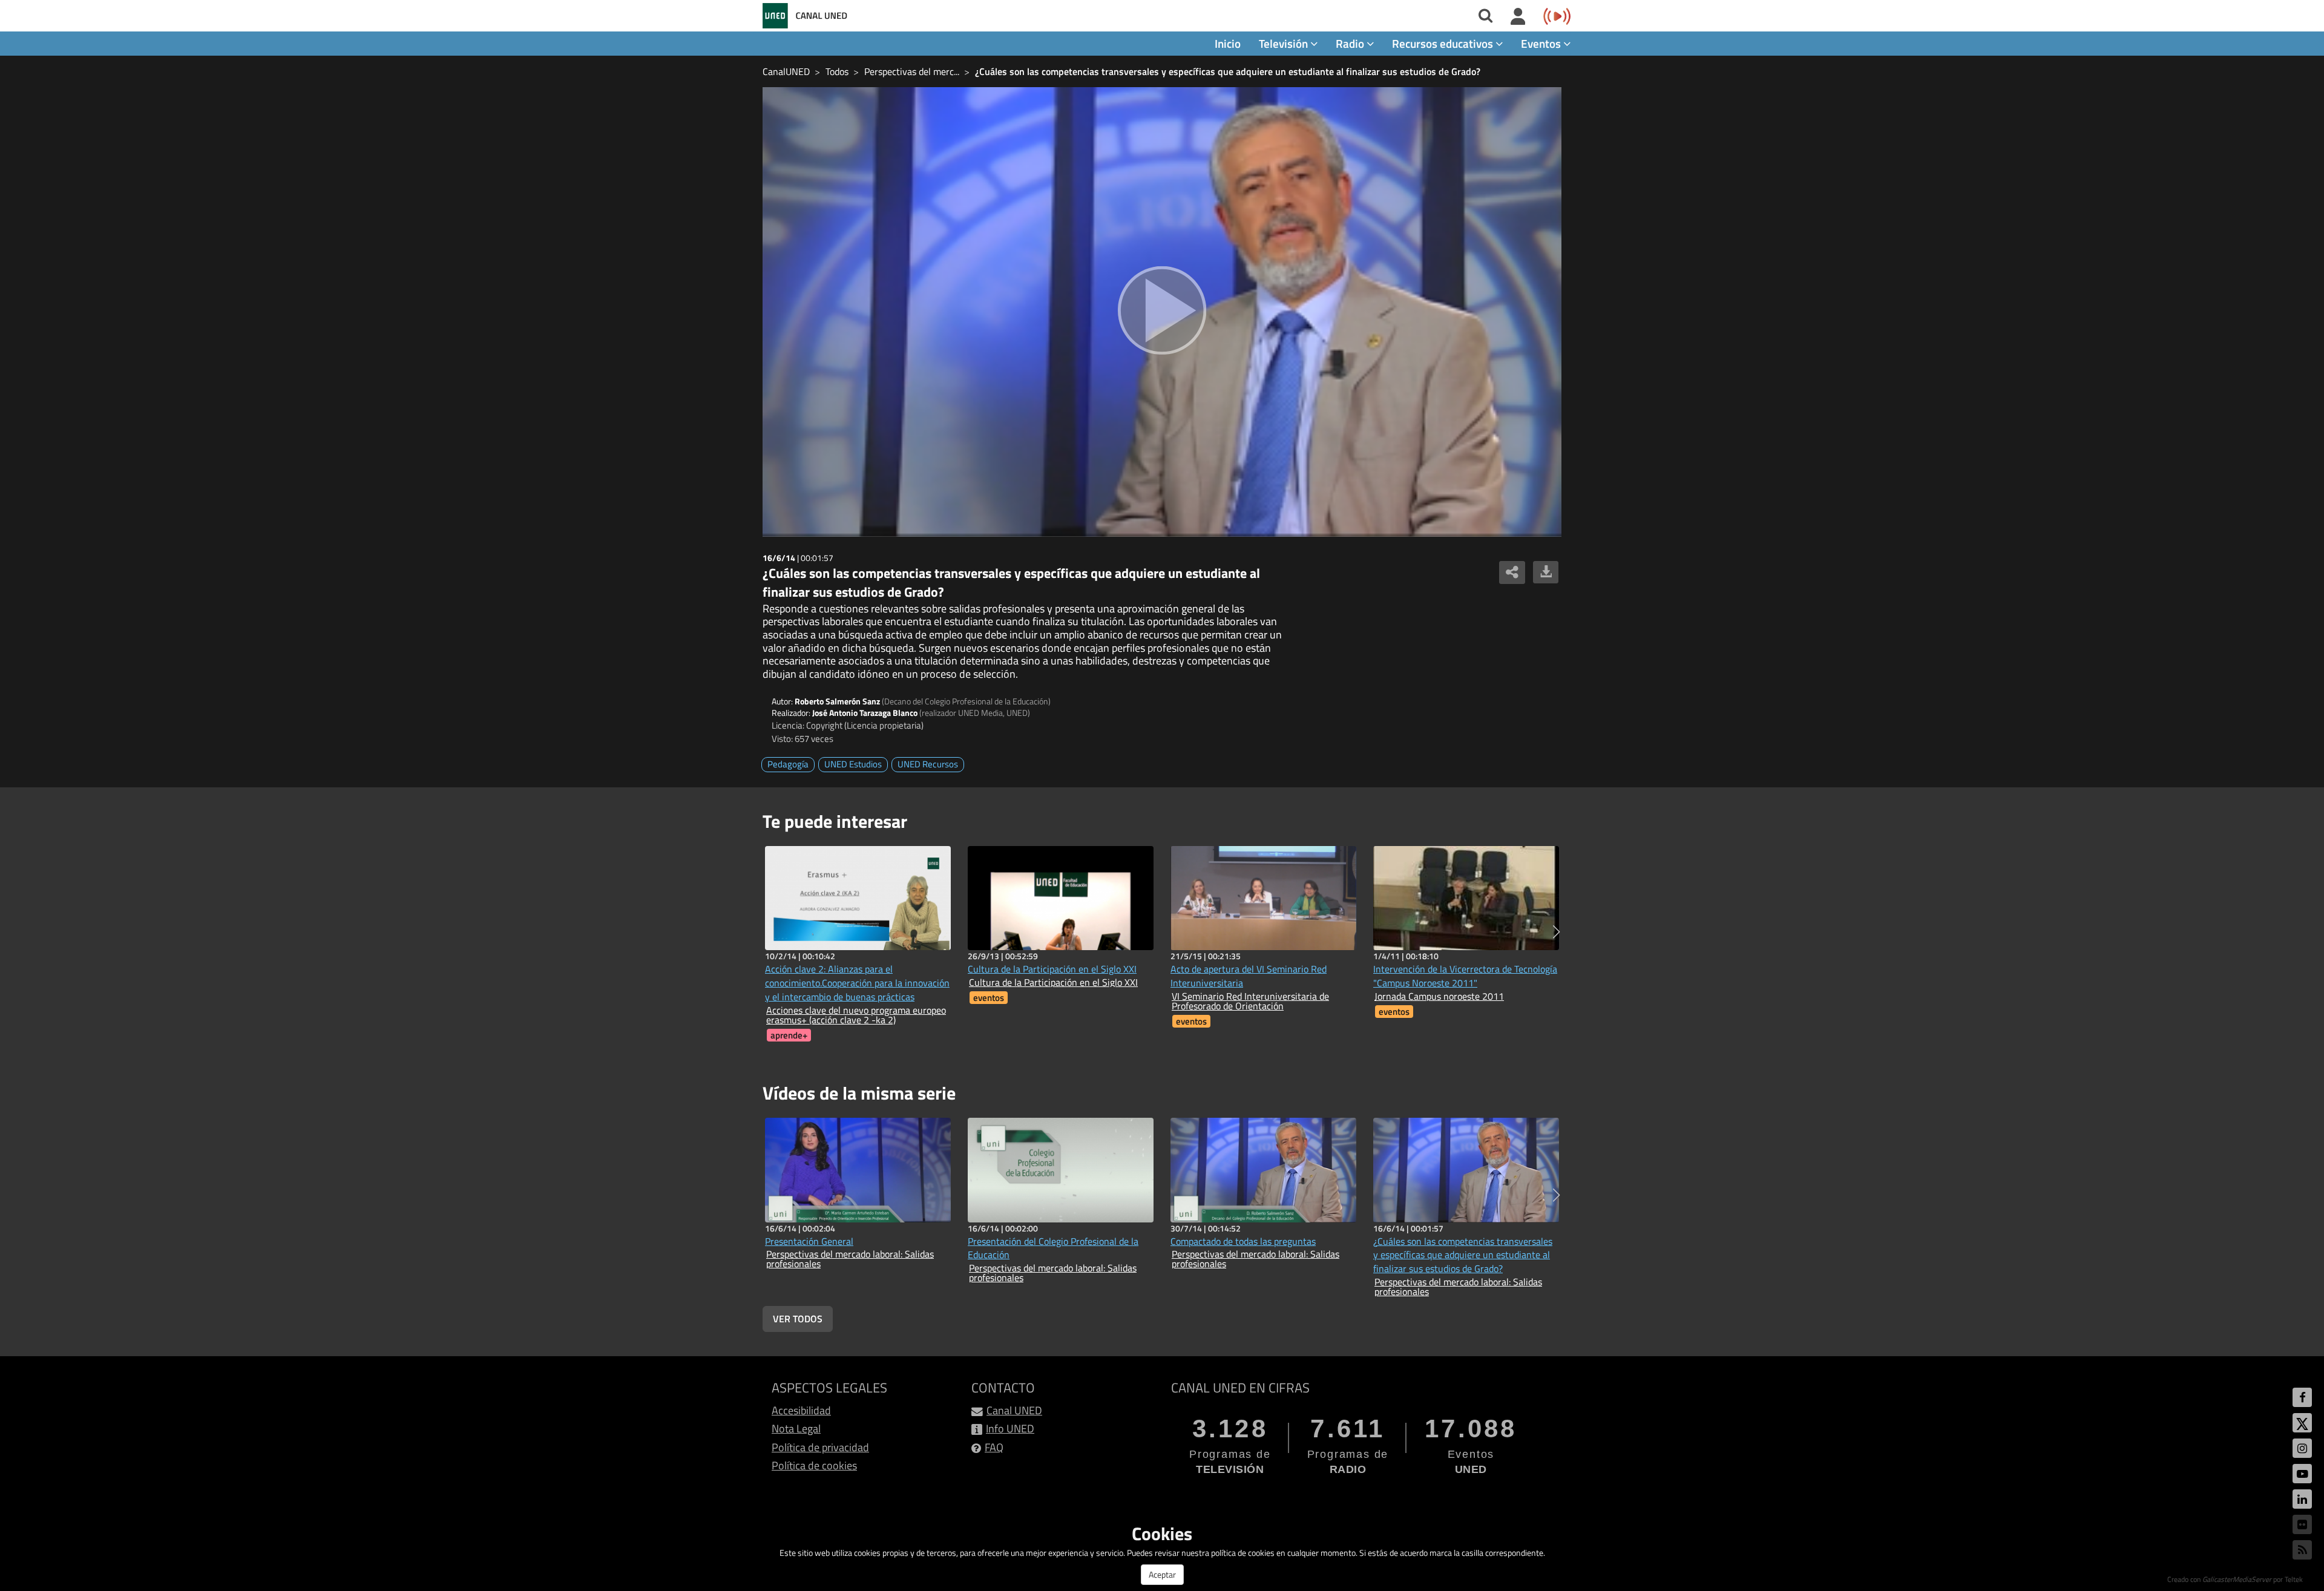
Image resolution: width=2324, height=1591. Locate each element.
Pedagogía (788, 764)
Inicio (1228, 43)
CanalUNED (786, 71)
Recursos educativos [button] (1444, 43)
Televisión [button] (1285, 43)
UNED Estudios (853, 764)
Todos (837, 71)
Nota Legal (796, 1429)
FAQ (994, 1447)
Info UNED (1010, 1429)
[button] (1556, 932)
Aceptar (1162, 1574)
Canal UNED (1014, 1410)
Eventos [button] (1542, 43)
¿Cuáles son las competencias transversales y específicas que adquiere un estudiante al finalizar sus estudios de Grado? (1228, 71)
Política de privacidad (820, 1447)
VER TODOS (798, 1319)
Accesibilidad (801, 1410)
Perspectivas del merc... (912, 71)
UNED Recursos (928, 764)
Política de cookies (814, 1465)
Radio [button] (1351, 43)
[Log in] (1518, 17)
